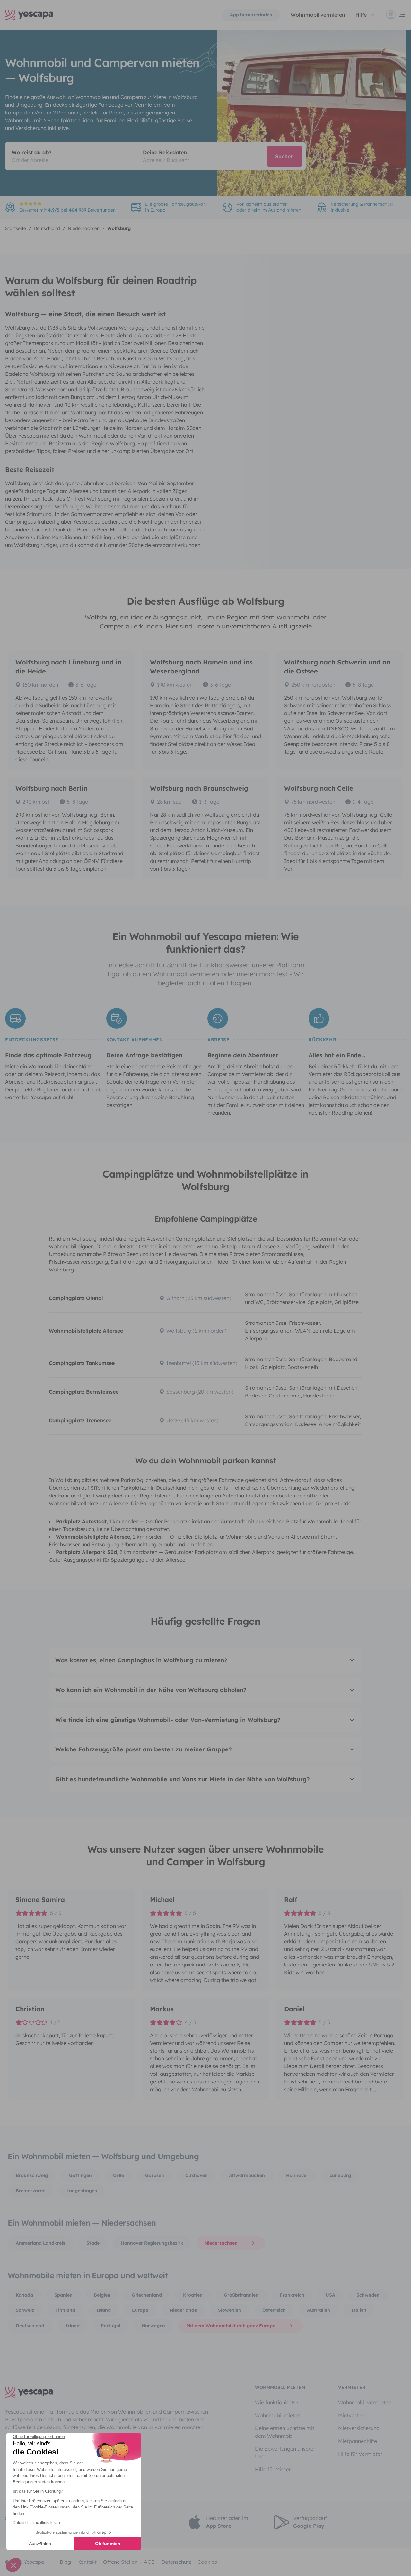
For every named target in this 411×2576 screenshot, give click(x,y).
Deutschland (30, 2326)
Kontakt (87, 2562)
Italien (359, 2310)
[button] (13, 2565)
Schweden (368, 2295)
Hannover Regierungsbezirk (152, 2243)
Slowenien (230, 2310)
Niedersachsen (221, 2243)
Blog (65, 2562)
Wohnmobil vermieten (318, 15)
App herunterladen (251, 15)
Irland (73, 2326)
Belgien (102, 2295)
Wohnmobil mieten (278, 2415)
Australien (319, 2310)
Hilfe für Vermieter (360, 2454)
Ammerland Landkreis (40, 2243)
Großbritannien (241, 2295)
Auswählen (40, 2544)
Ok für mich (108, 2544)
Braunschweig (32, 2175)
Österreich (274, 2310)
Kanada (24, 2295)
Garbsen (155, 2175)
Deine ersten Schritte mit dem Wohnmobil (285, 2432)
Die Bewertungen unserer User (285, 2453)
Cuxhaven (197, 2175)
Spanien (63, 2295)
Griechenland (147, 2295)
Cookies (207, 2562)
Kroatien (193, 2295)
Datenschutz (176, 2562)
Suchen (284, 156)
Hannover (297, 2175)
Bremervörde (31, 2191)
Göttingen (80, 2175)
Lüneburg (340, 2175)
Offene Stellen (120, 2562)
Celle (118, 2175)
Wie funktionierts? (277, 2402)
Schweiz (25, 2310)
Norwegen (153, 2326)
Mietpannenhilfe (358, 2441)
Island (104, 2310)
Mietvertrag (352, 2415)
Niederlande (183, 2310)
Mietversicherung (359, 2428)
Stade (93, 2243)
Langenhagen (82, 2191)
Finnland (65, 2310)
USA (330, 2295)
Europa (140, 2310)
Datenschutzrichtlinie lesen (36, 2523)
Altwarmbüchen (247, 2175)
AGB (149, 2562)
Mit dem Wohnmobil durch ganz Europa (231, 2326)
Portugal (111, 2326)
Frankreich (292, 2295)
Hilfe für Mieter (273, 2469)
